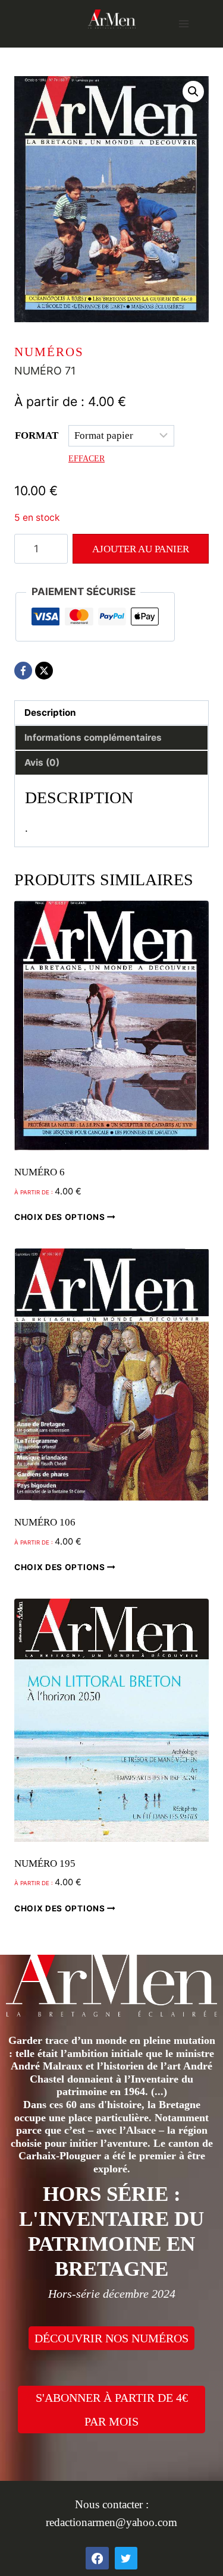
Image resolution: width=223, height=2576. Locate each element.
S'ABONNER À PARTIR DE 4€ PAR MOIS (112, 2410)
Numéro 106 (45, 1522)
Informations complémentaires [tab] (93, 737)
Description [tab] (50, 713)
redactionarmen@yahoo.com (111, 2522)
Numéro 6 (40, 1172)
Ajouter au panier (141, 549)
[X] (44, 671)
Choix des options (61, 1217)
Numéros (49, 352)
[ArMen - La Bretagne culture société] (112, 19)
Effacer (87, 458)
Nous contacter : (112, 2504)
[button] (193, 92)
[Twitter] (126, 2558)
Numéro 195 (45, 1863)
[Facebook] (23, 671)
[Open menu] (183, 23)
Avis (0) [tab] (42, 762)
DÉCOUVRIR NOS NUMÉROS (111, 2338)
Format (37, 435)
